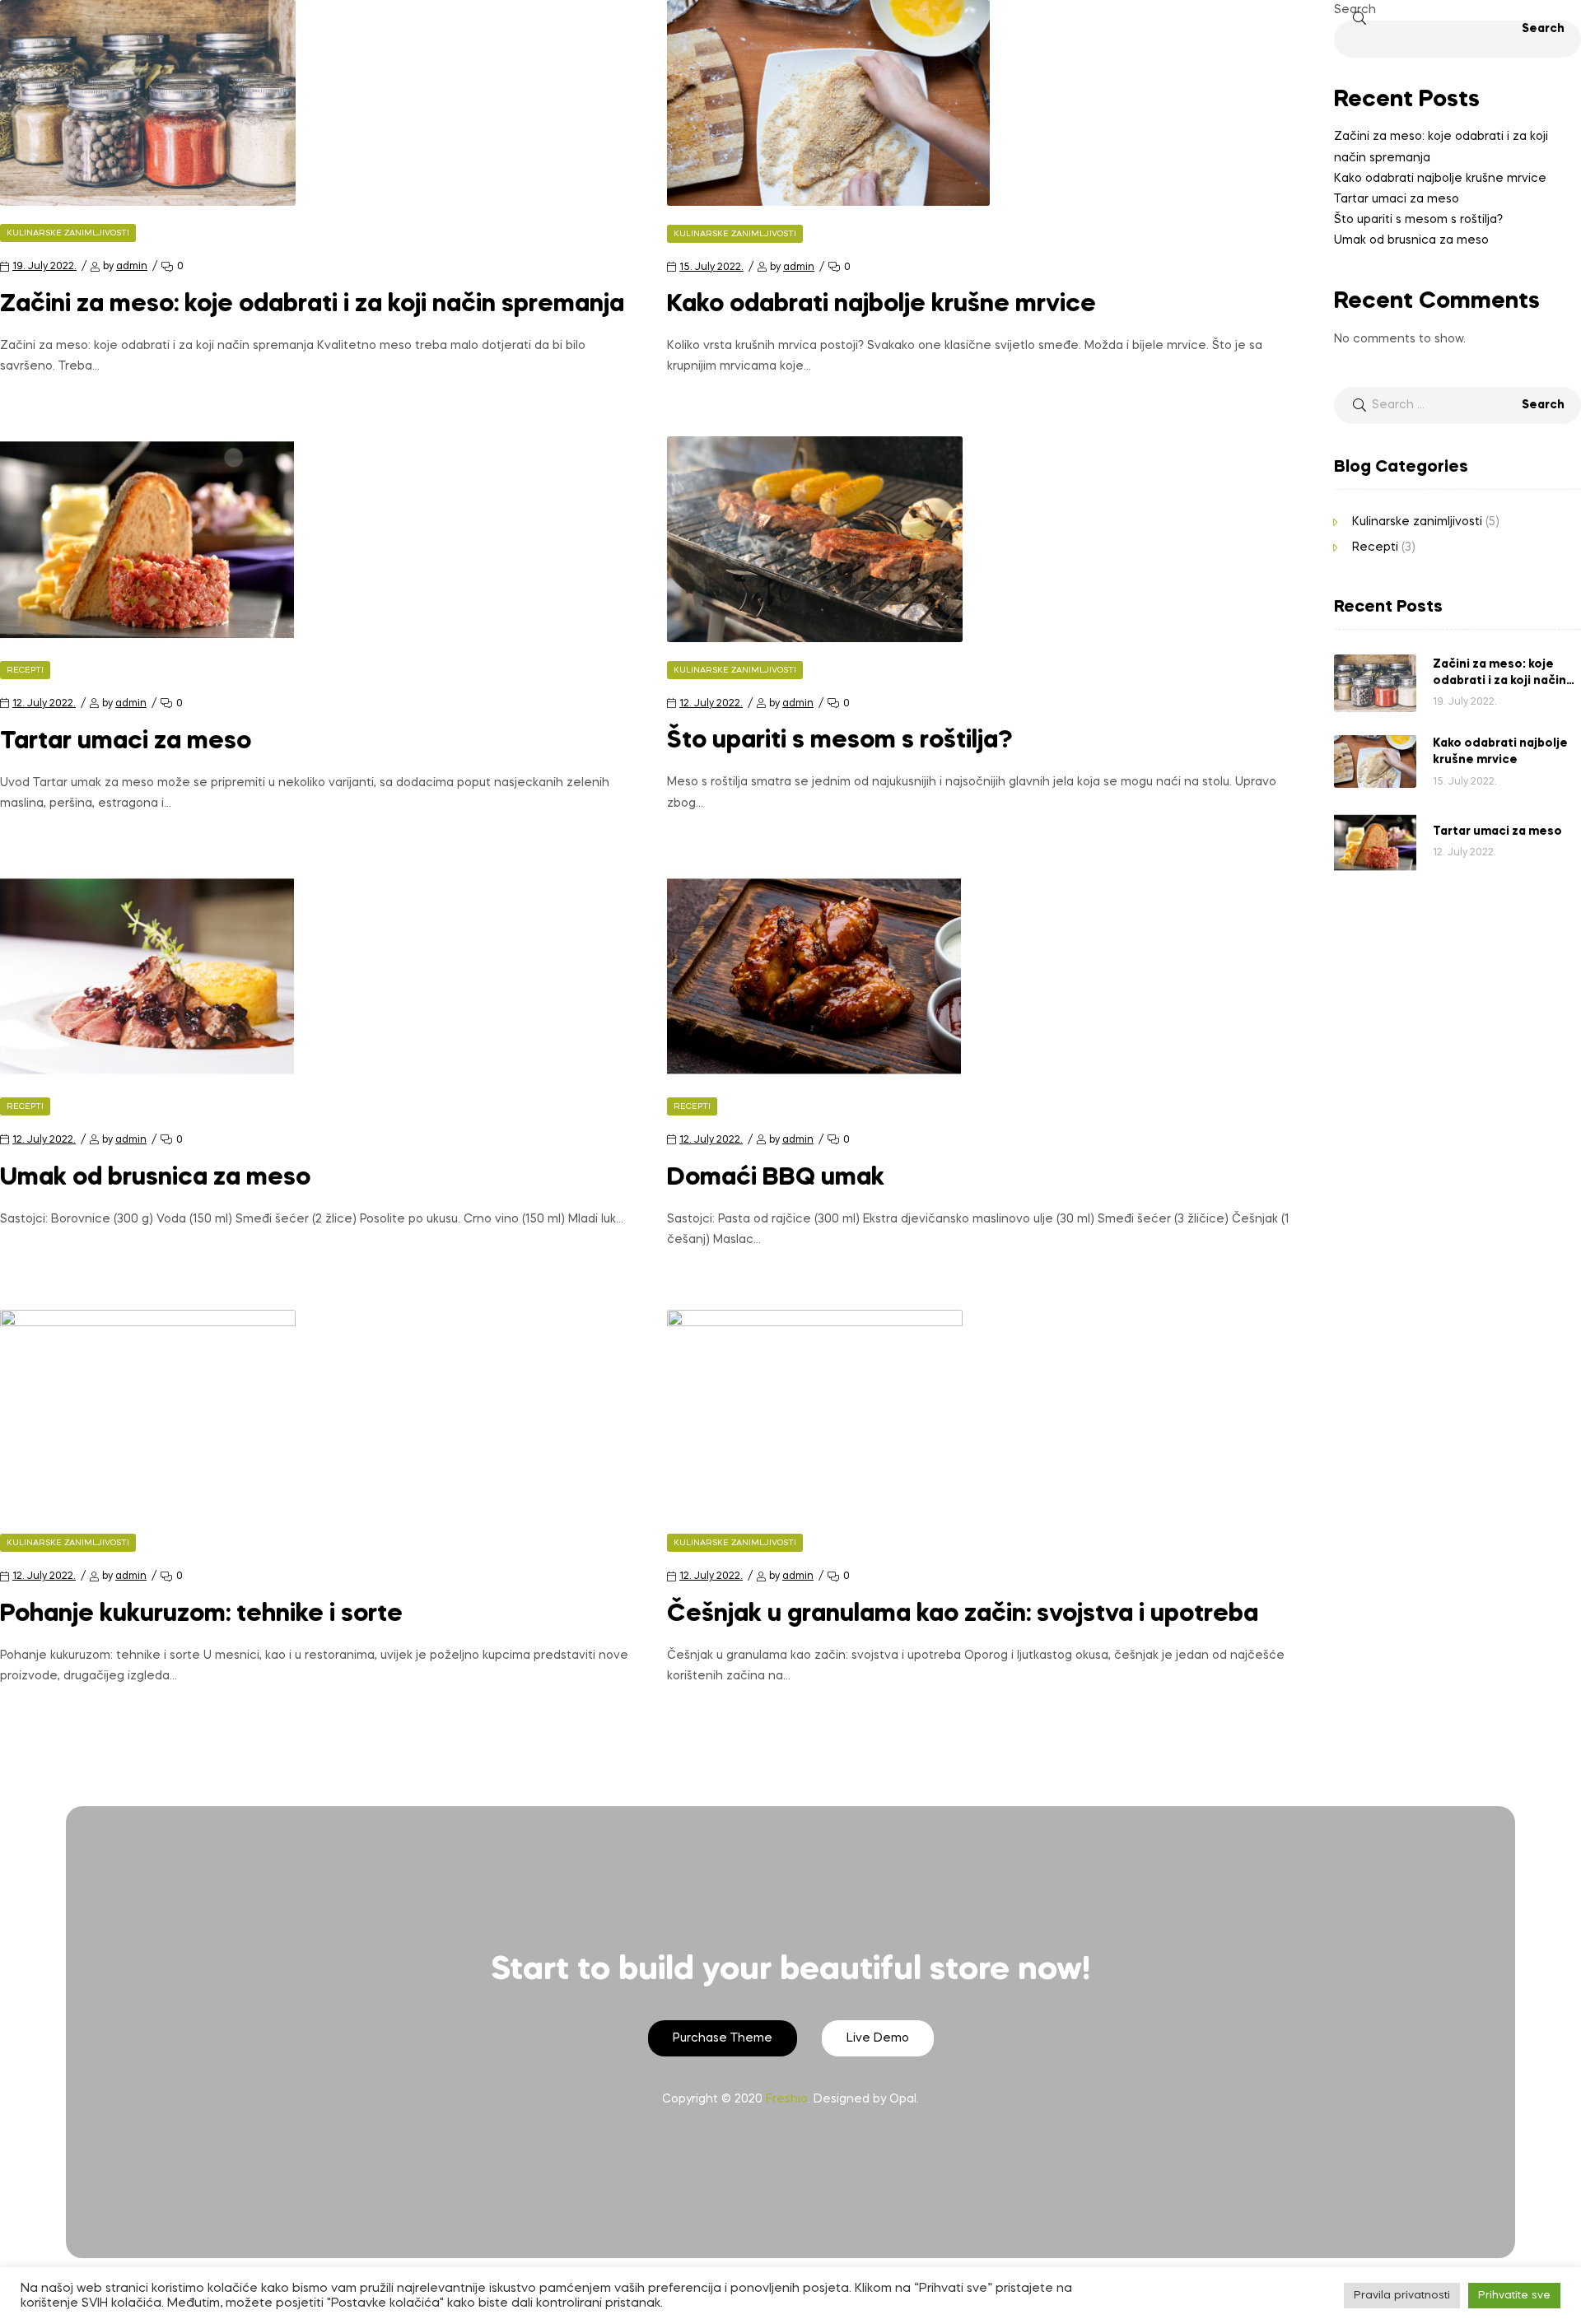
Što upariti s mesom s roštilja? (840, 741)
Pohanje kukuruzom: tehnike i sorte (201, 1614)
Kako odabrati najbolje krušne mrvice (881, 305)
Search (1355, 10)
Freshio (787, 2099)
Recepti (25, 670)
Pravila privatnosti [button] (1402, 2296)
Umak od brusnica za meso (155, 1178)
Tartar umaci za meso (126, 742)
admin (132, 267)
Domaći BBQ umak (776, 1178)
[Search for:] (1457, 405)
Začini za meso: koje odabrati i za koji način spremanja (312, 305)
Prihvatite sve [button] (1514, 2296)
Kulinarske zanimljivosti (68, 233)
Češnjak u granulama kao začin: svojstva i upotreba (963, 1614)
